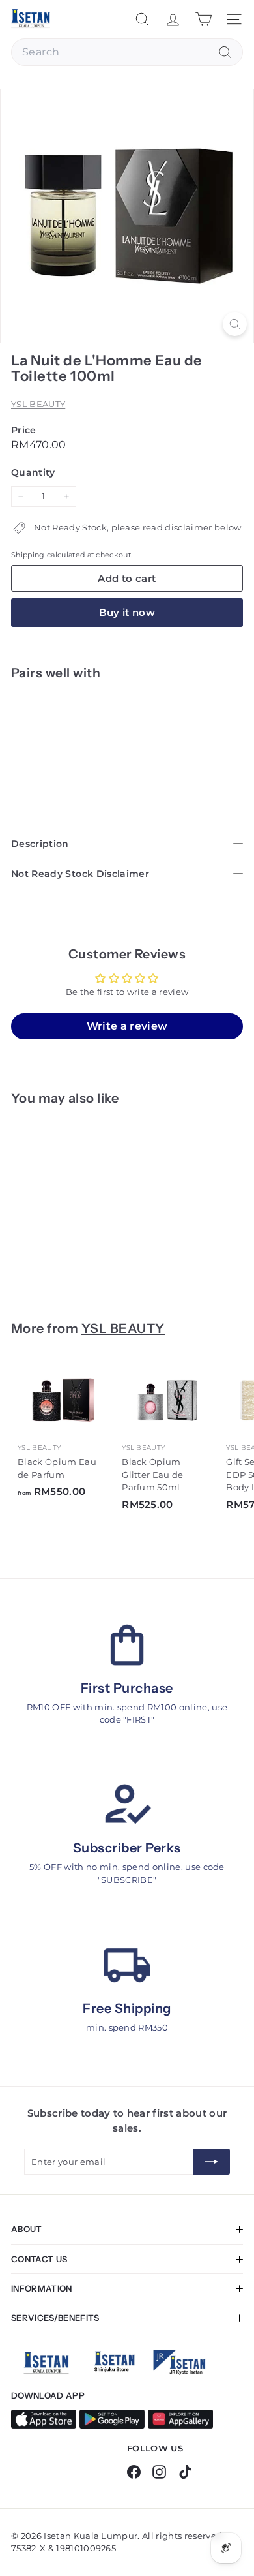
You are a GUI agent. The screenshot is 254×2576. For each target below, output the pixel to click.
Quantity (33, 472)
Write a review (127, 1026)
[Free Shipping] (127, 1965)
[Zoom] (235, 324)
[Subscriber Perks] (127, 1805)
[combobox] (127, 52)
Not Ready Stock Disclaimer (80, 874)
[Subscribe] (212, 2162)
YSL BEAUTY (38, 404)
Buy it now (127, 612)
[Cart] (204, 19)
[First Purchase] (127, 1645)
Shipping (28, 555)
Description (40, 844)
